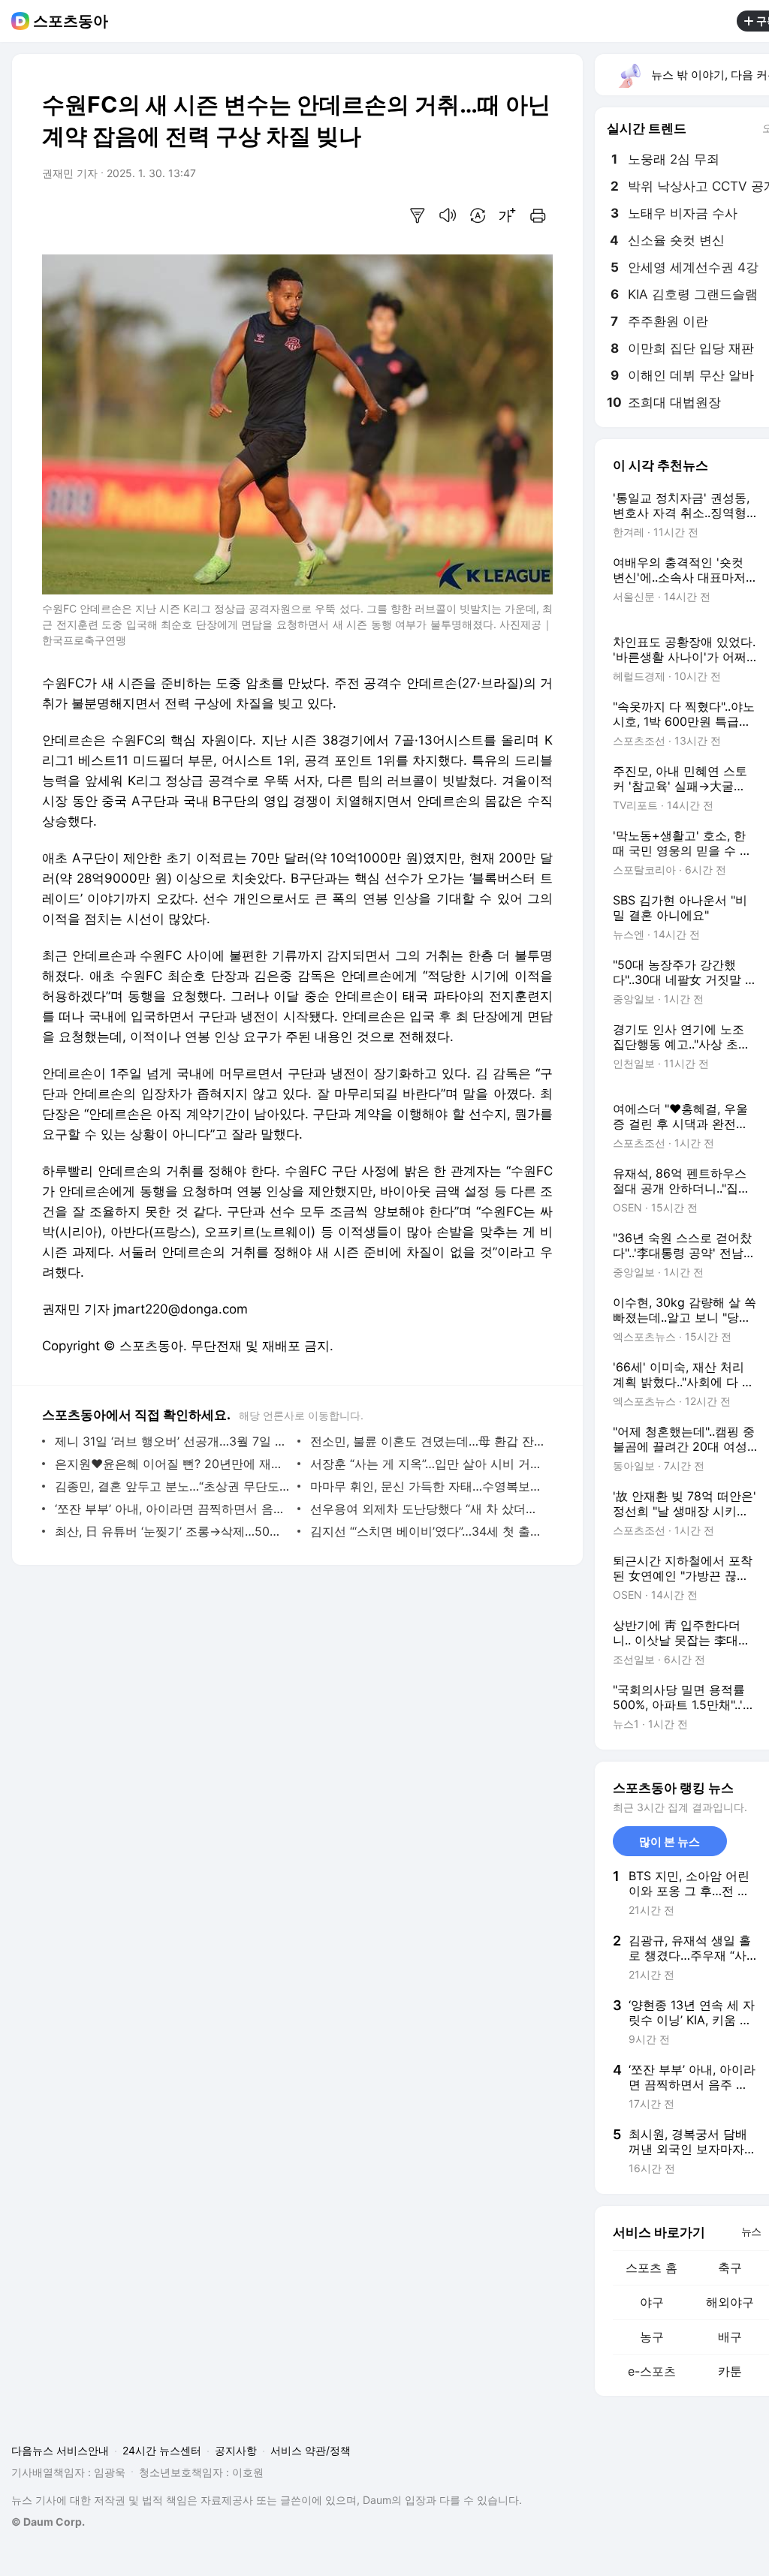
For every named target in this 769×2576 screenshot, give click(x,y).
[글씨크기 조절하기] (508, 215)
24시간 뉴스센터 (162, 2450)
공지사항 (236, 2450)
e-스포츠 (652, 2371)
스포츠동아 (71, 21)
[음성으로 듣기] (448, 215)
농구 (652, 2337)
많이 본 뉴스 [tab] (669, 1842)
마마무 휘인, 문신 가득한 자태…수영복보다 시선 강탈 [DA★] (428, 1486)
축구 (730, 2268)
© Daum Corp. (48, 2522)
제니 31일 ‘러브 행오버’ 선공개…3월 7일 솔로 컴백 (172, 1441)
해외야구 (730, 2302)
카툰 (730, 2371)
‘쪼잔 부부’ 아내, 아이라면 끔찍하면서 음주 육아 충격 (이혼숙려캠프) (172, 1509)
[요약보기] (418, 215)
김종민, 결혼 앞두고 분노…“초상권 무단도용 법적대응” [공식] (172, 1486)
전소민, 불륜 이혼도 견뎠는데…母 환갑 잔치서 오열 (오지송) (428, 1441)
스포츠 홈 (651, 2268)
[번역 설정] (478, 215)
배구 (730, 2337)
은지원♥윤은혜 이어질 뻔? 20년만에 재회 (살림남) (172, 1464)
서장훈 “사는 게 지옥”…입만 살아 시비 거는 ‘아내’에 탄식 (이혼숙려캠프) (428, 1464)
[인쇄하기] (538, 215)
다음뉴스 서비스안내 (60, 2450)
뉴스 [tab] (751, 2231)
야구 (652, 2302)
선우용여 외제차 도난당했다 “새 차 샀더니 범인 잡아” (428, 1509)
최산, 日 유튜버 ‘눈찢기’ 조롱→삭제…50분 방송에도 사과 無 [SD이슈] (172, 1531)
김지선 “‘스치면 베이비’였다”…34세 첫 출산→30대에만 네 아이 (428, 1531)
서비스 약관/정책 (311, 2450)
